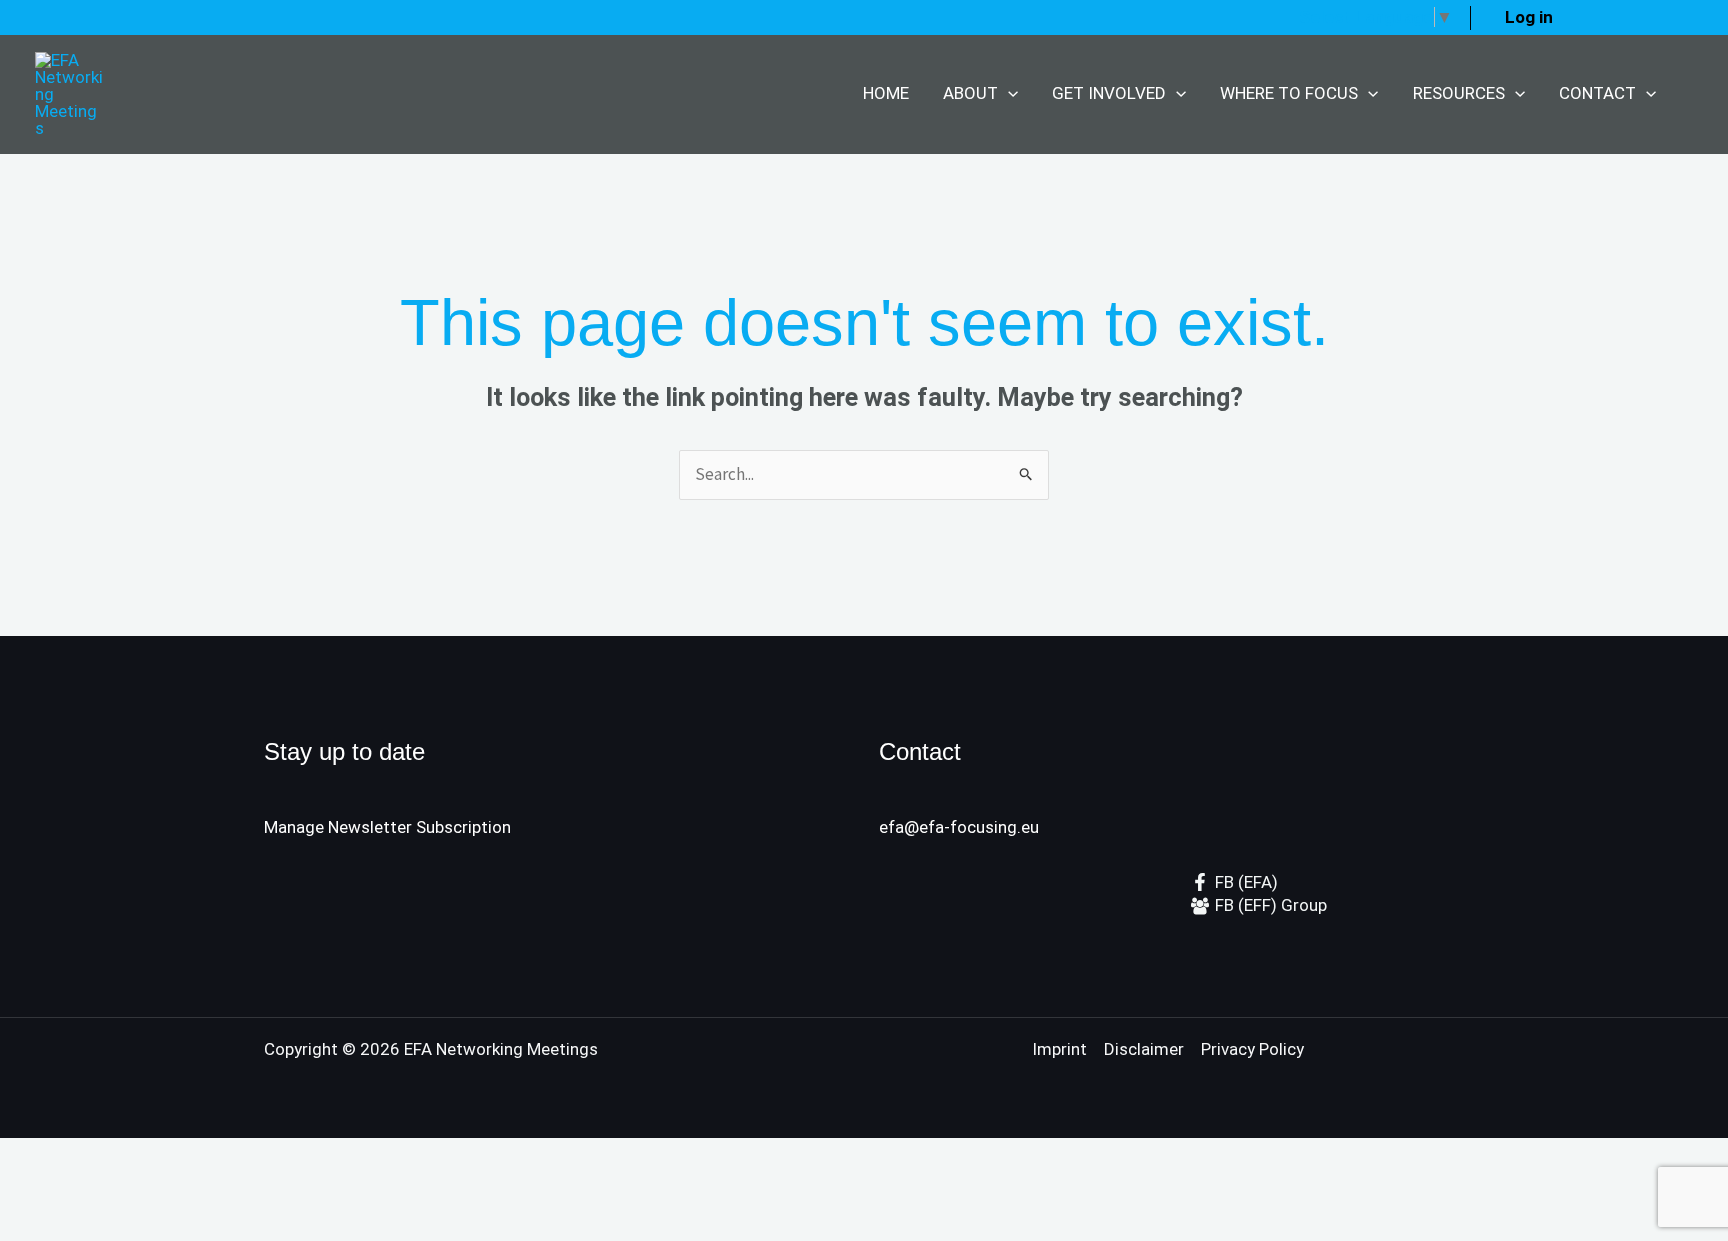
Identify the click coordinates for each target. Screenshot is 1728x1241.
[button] (1008, 94)
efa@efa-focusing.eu (959, 827)
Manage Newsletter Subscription (387, 827)
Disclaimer (1144, 1049)
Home (886, 93)
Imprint (1059, 1049)
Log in (1529, 17)
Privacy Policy (1252, 1049)
